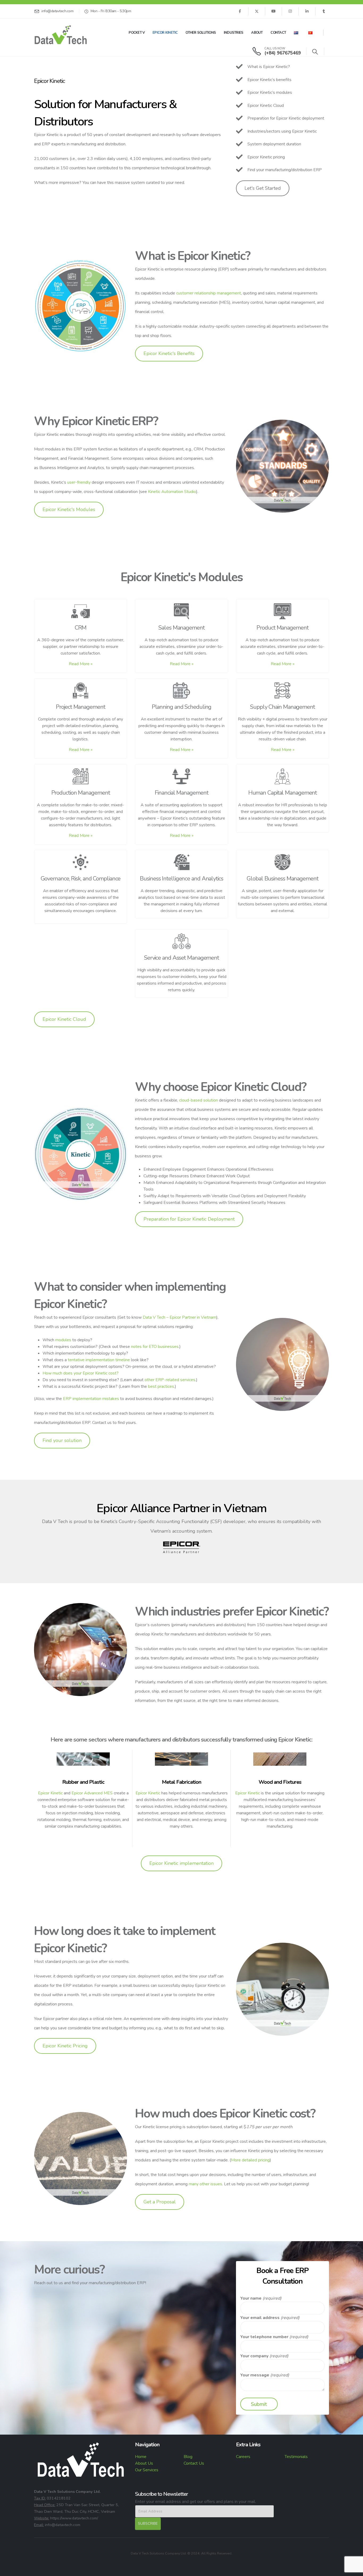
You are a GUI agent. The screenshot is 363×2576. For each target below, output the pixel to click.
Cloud (278, 106)
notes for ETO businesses (155, 1347)
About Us (144, 2463)
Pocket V (137, 33)
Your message (255, 2375)
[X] (257, 11)
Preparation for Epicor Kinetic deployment (286, 118)
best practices (161, 1386)
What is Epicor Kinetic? (269, 67)
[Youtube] (273, 11)
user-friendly (79, 482)
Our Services (147, 2470)
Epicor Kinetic (165, 33)
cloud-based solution (199, 1100)
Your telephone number (264, 2337)
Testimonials (296, 2457)
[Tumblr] (324, 11)
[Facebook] (240, 11)
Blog (188, 2457)
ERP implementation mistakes (91, 1399)
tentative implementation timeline (99, 1360)
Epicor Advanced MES (92, 1793)
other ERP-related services (170, 1380)
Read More (81, 664)
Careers (243, 2457)
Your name (251, 2298)
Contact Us (194, 2463)
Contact (278, 33)
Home (141, 2457)
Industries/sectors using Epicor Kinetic (282, 131)
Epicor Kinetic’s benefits (269, 80)
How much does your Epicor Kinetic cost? (81, 1373)
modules (63, 1340)
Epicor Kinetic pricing (266, 157)
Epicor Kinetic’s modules (270, 92)
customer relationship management (209, 293)
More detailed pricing (250, 2160)
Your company (254, 2356)
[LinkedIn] (307, 11)
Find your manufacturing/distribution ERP (285, 170)
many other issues (205, 2184)
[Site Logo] (61, 35)
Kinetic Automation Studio (172, 492)
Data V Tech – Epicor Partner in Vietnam (180, 1317)
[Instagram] (290, 11)
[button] (315, 52)
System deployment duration (274, 144)
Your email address (260, 2318)
